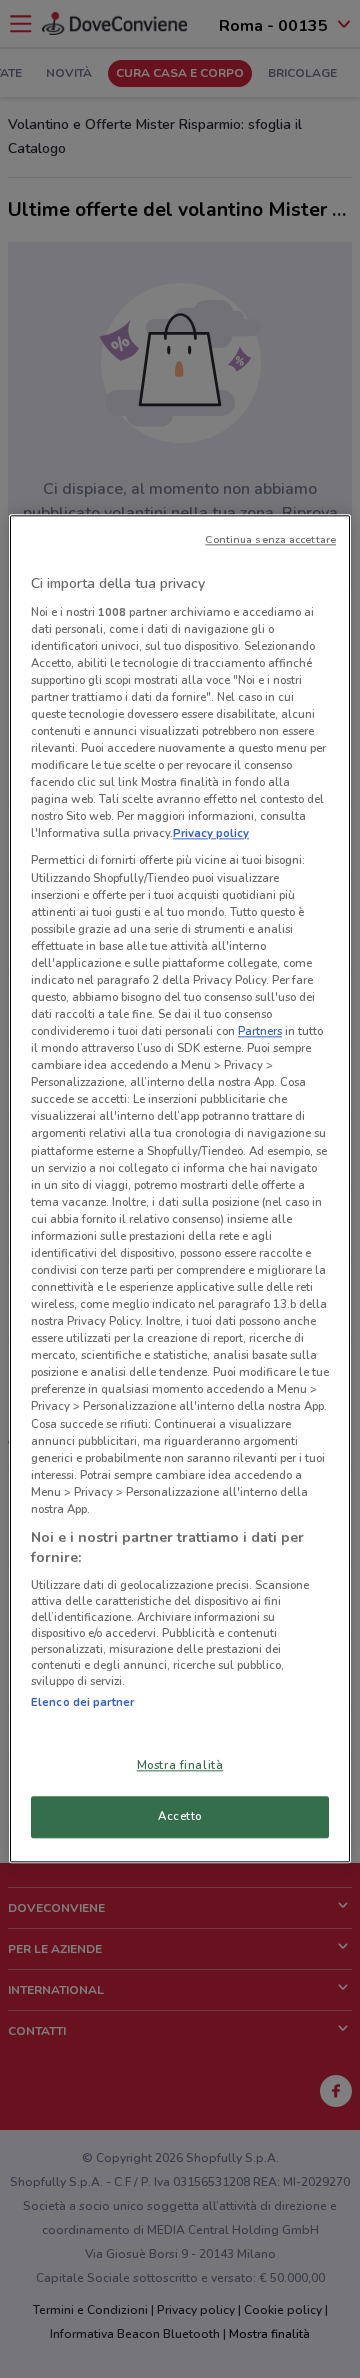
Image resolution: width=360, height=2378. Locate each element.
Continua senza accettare (270, 539)
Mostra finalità (180, 1766)
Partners (260, 1031)
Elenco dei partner (82, 1702)
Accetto (180, 1817)
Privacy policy (211, 834)
